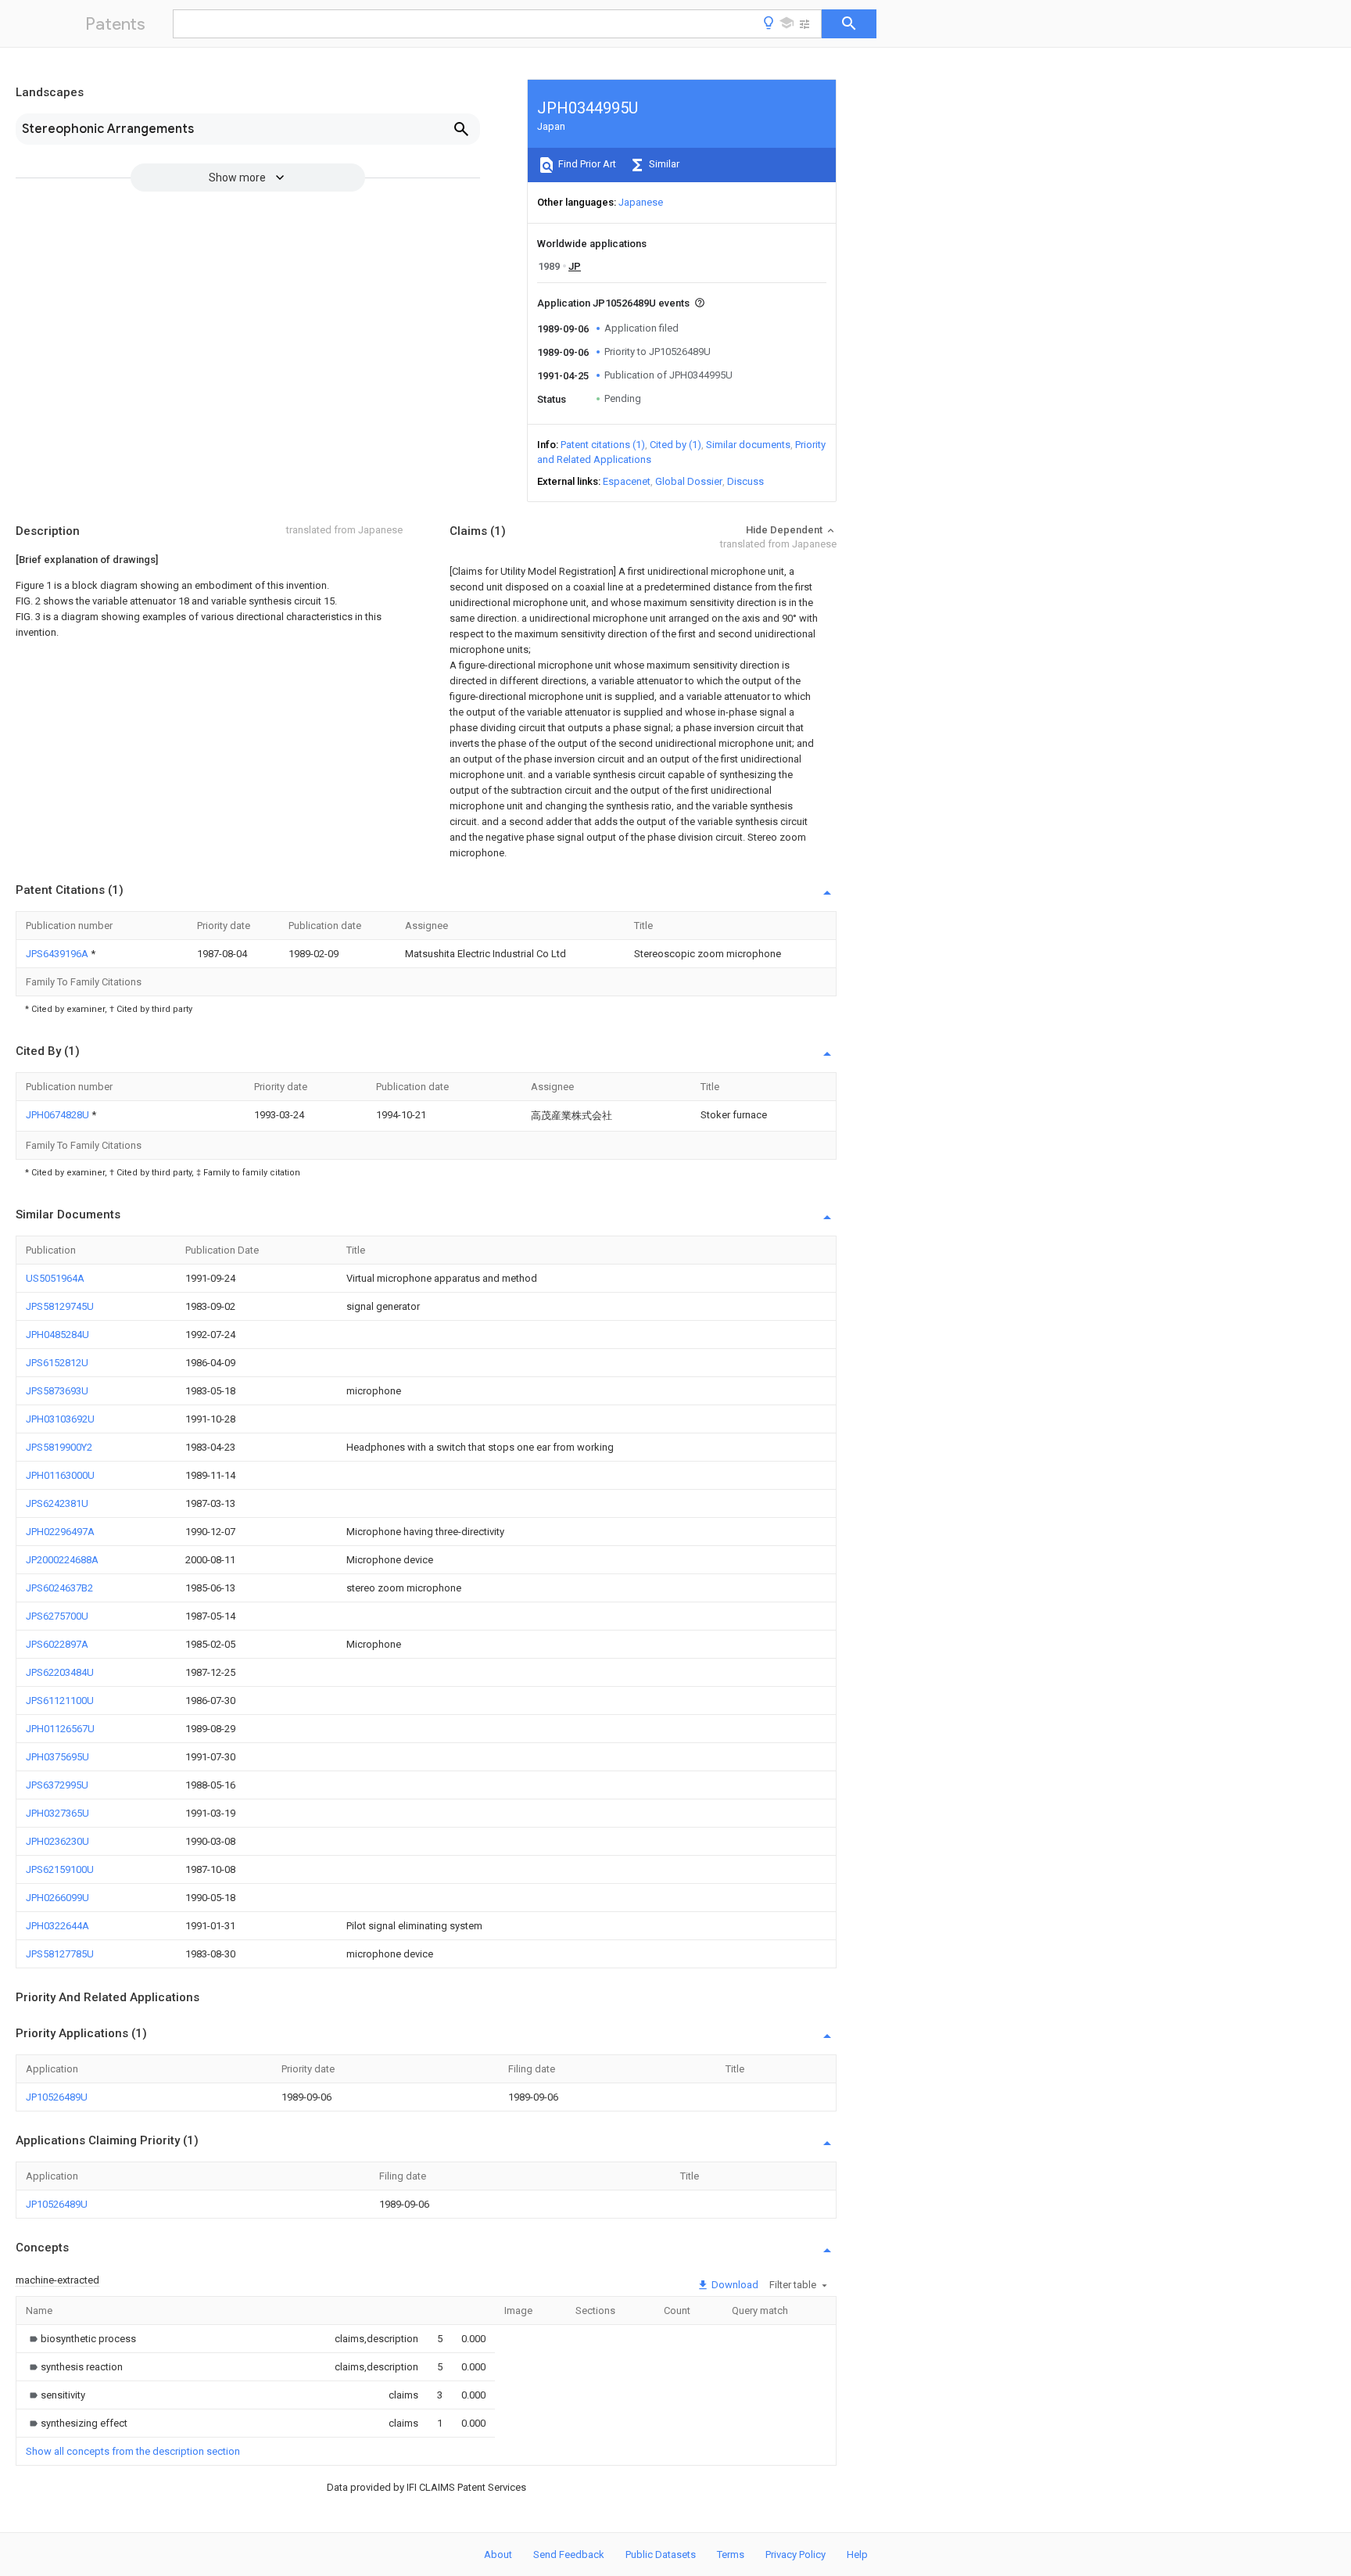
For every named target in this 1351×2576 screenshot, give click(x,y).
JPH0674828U (59, 1115)
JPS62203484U (60, 1672)
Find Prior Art (586, 164)
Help (857, 2554)
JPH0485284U (57, 1335)
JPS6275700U (57, 1616)
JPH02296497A (60, 1532)
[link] (81, 2339)
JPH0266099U (57, 1898)
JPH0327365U (57, 1813)
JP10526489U (57, 2097)
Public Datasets (661, 2554)
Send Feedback (569, 2554)
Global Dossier (689, 481)
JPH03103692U (60, 1419)
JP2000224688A (62, 1560)
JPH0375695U (57, 1757)
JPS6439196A (58, 954)
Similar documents (748, 445)
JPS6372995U (57, 1785)
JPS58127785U (60, 1954)
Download (734, 2285)
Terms (731, 2554)
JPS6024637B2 (59, 1588)
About (498, 2554)
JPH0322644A (57, 1926)
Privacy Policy (796, 2554)
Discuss (745, 481)
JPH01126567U (60, 1729)
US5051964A (55, 1278)
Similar (663, 164)
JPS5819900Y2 (59, 1447)
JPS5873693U (57, 1391)
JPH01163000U (60, 1475)
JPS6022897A (57, 1644)
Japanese (641, 202)
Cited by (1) (675, 445)
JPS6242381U (57, 1503)
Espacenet (627, 481)
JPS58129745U (60, 1306)
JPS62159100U (60, 1869)
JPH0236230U (57, 1841)
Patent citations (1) (603, 445)
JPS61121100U (60, 1701)
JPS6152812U (57, 1363)
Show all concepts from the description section (133, 2451)
